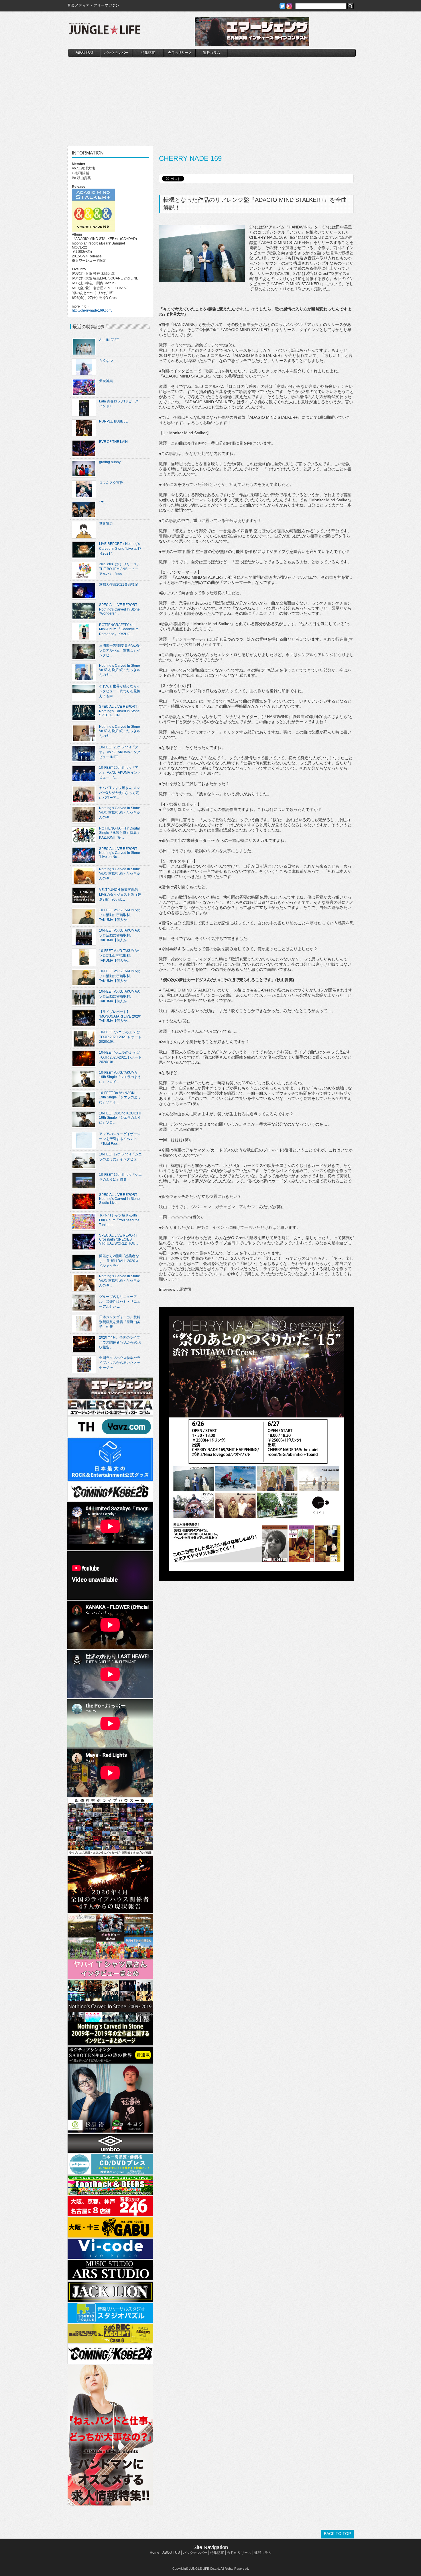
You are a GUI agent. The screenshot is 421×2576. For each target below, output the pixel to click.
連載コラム (212, 53)
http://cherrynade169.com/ (92, 310)
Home (155, 2552)
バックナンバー (116, 53)
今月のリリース (180, 53)
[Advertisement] (212, 100)
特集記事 (148, 53)
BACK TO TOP (337, 2534)
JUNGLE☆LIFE (105, 32)
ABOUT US (84, 52)
